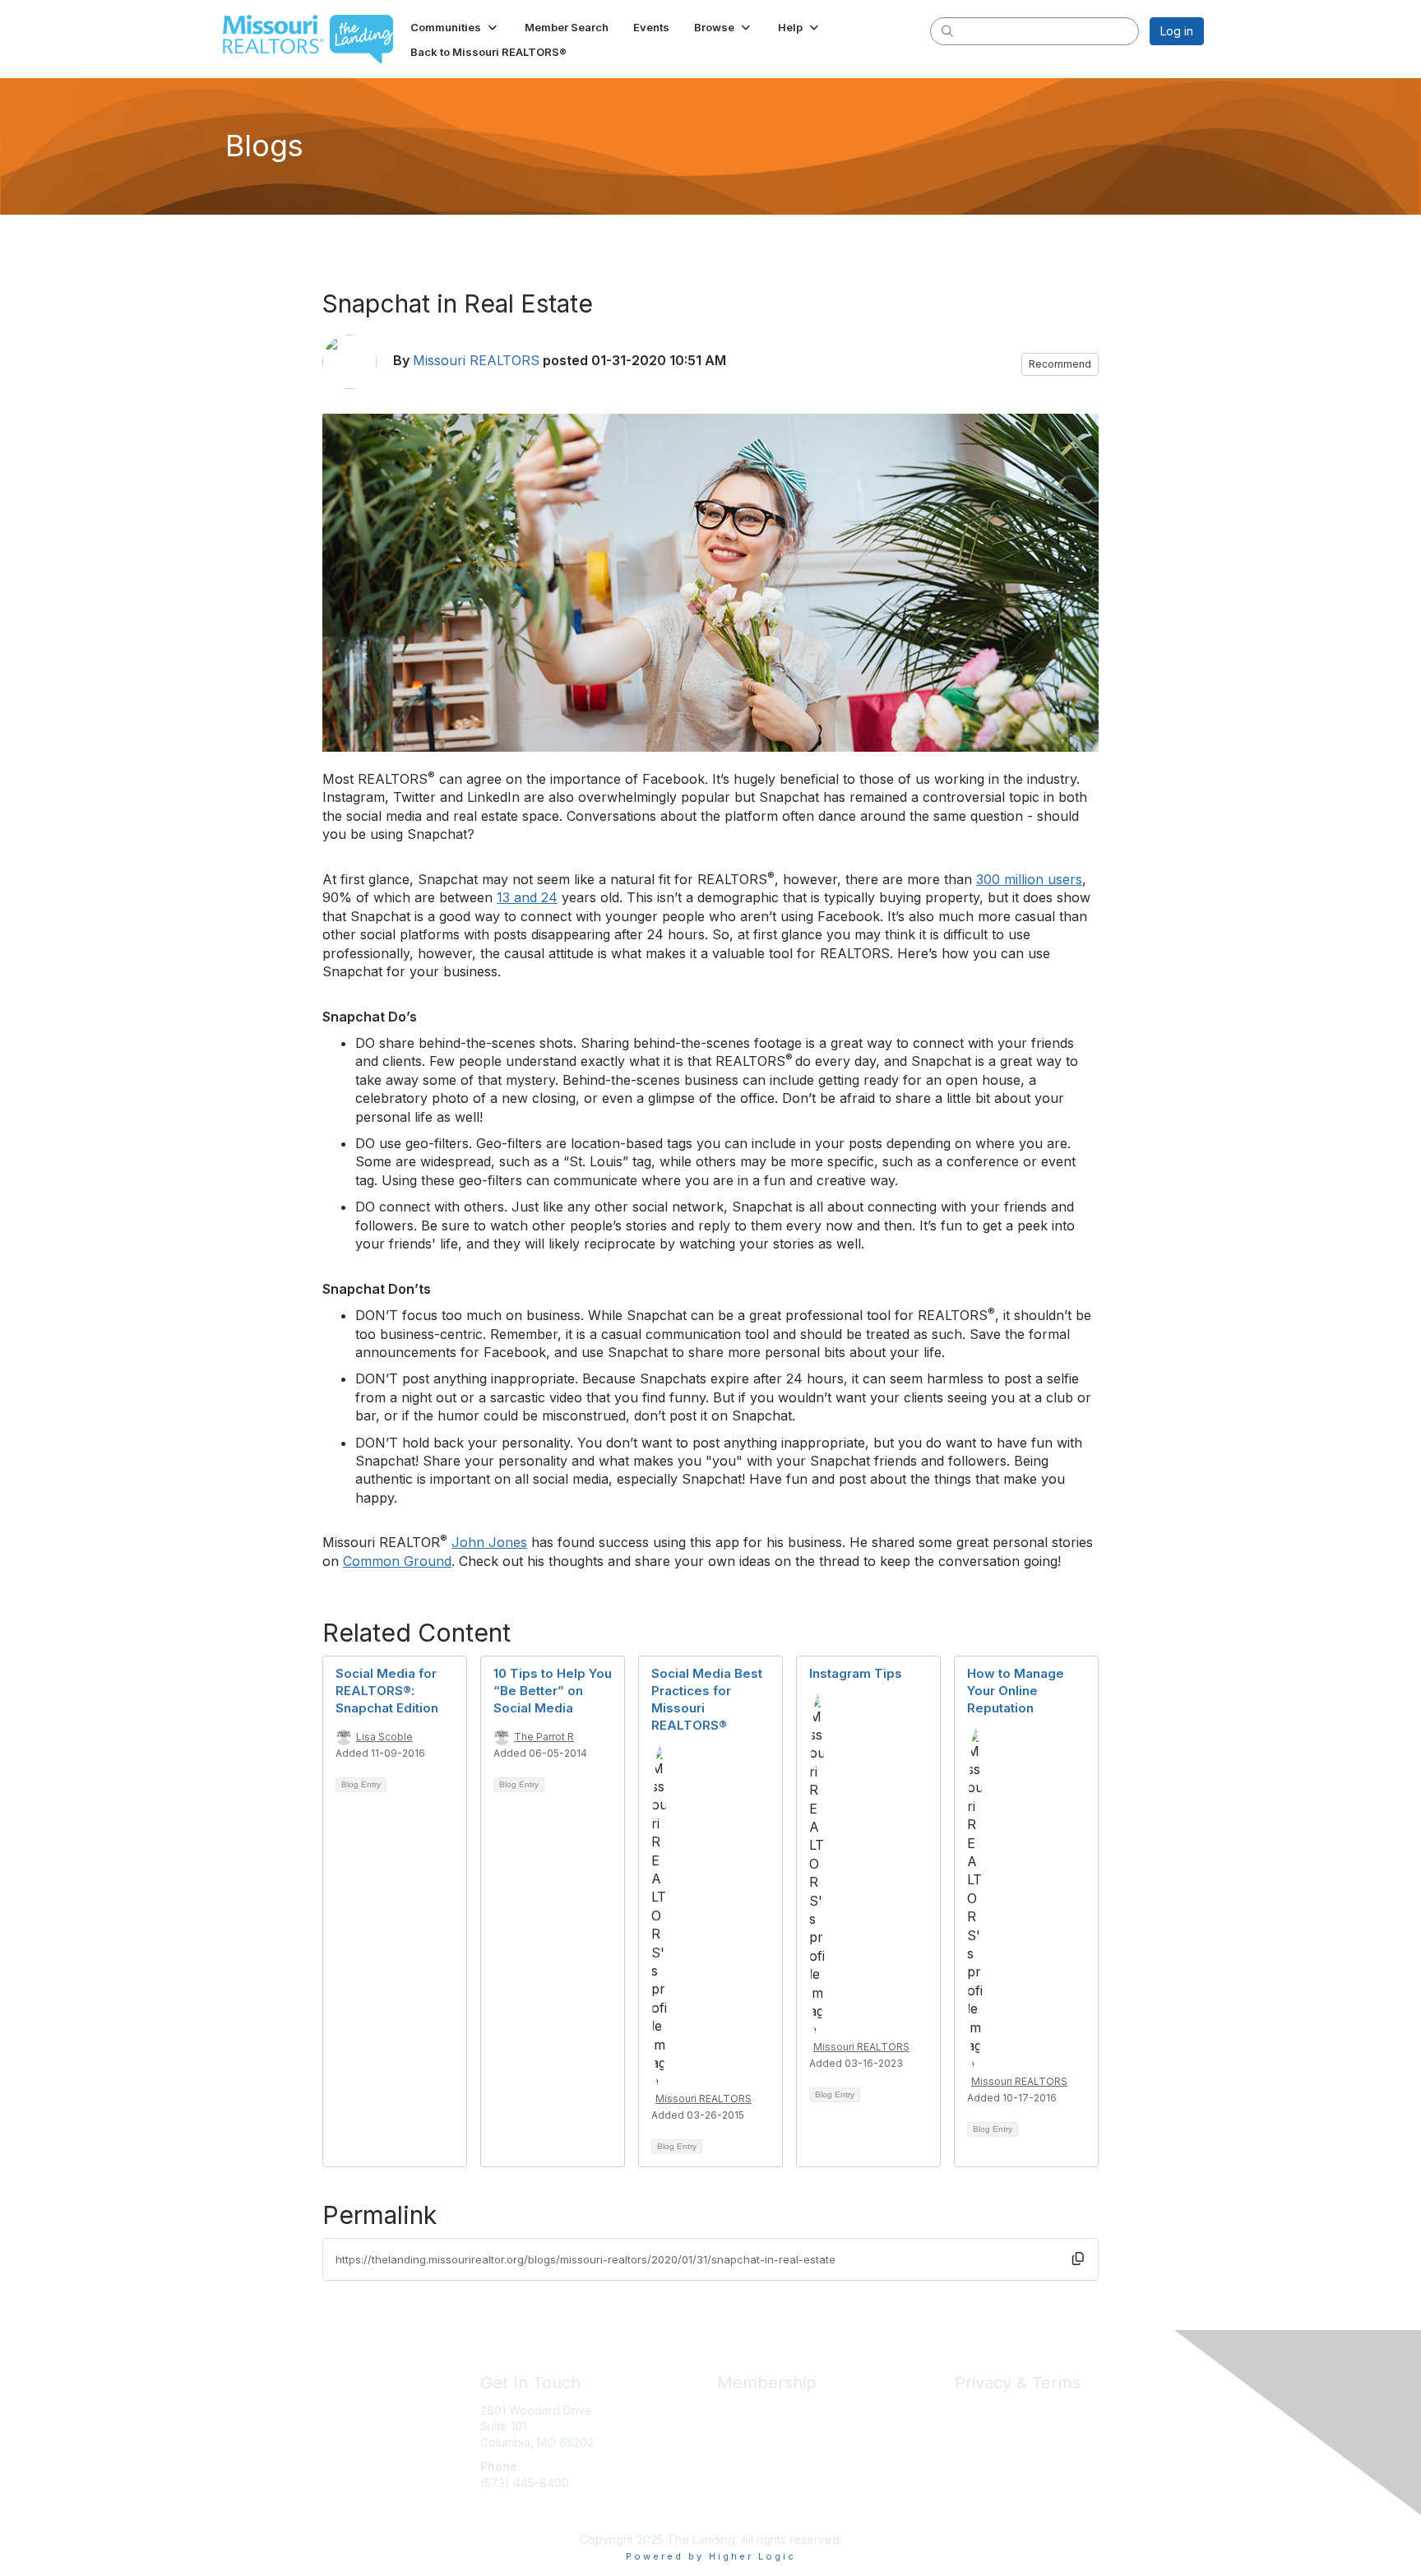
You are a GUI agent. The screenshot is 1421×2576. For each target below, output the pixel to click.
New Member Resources (785, 2426)
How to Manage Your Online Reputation (1016, 1691)
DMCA (972, 2442)
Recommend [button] (1060, 364)
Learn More (748, 2442)
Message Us (514, 2515)
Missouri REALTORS (476, 360)
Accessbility (987, 2458)
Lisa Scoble (384, 1737)
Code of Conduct (1002, 2426)
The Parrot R (544, 1737)
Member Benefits (764, 2410)
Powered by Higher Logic (711, 2556)
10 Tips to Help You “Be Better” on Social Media (553, 1691)
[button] (455, 27)
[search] (947, 30)
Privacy (975, 2410)
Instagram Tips (856, 1673)
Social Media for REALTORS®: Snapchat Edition (387, 1691)
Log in (1177, 31)
